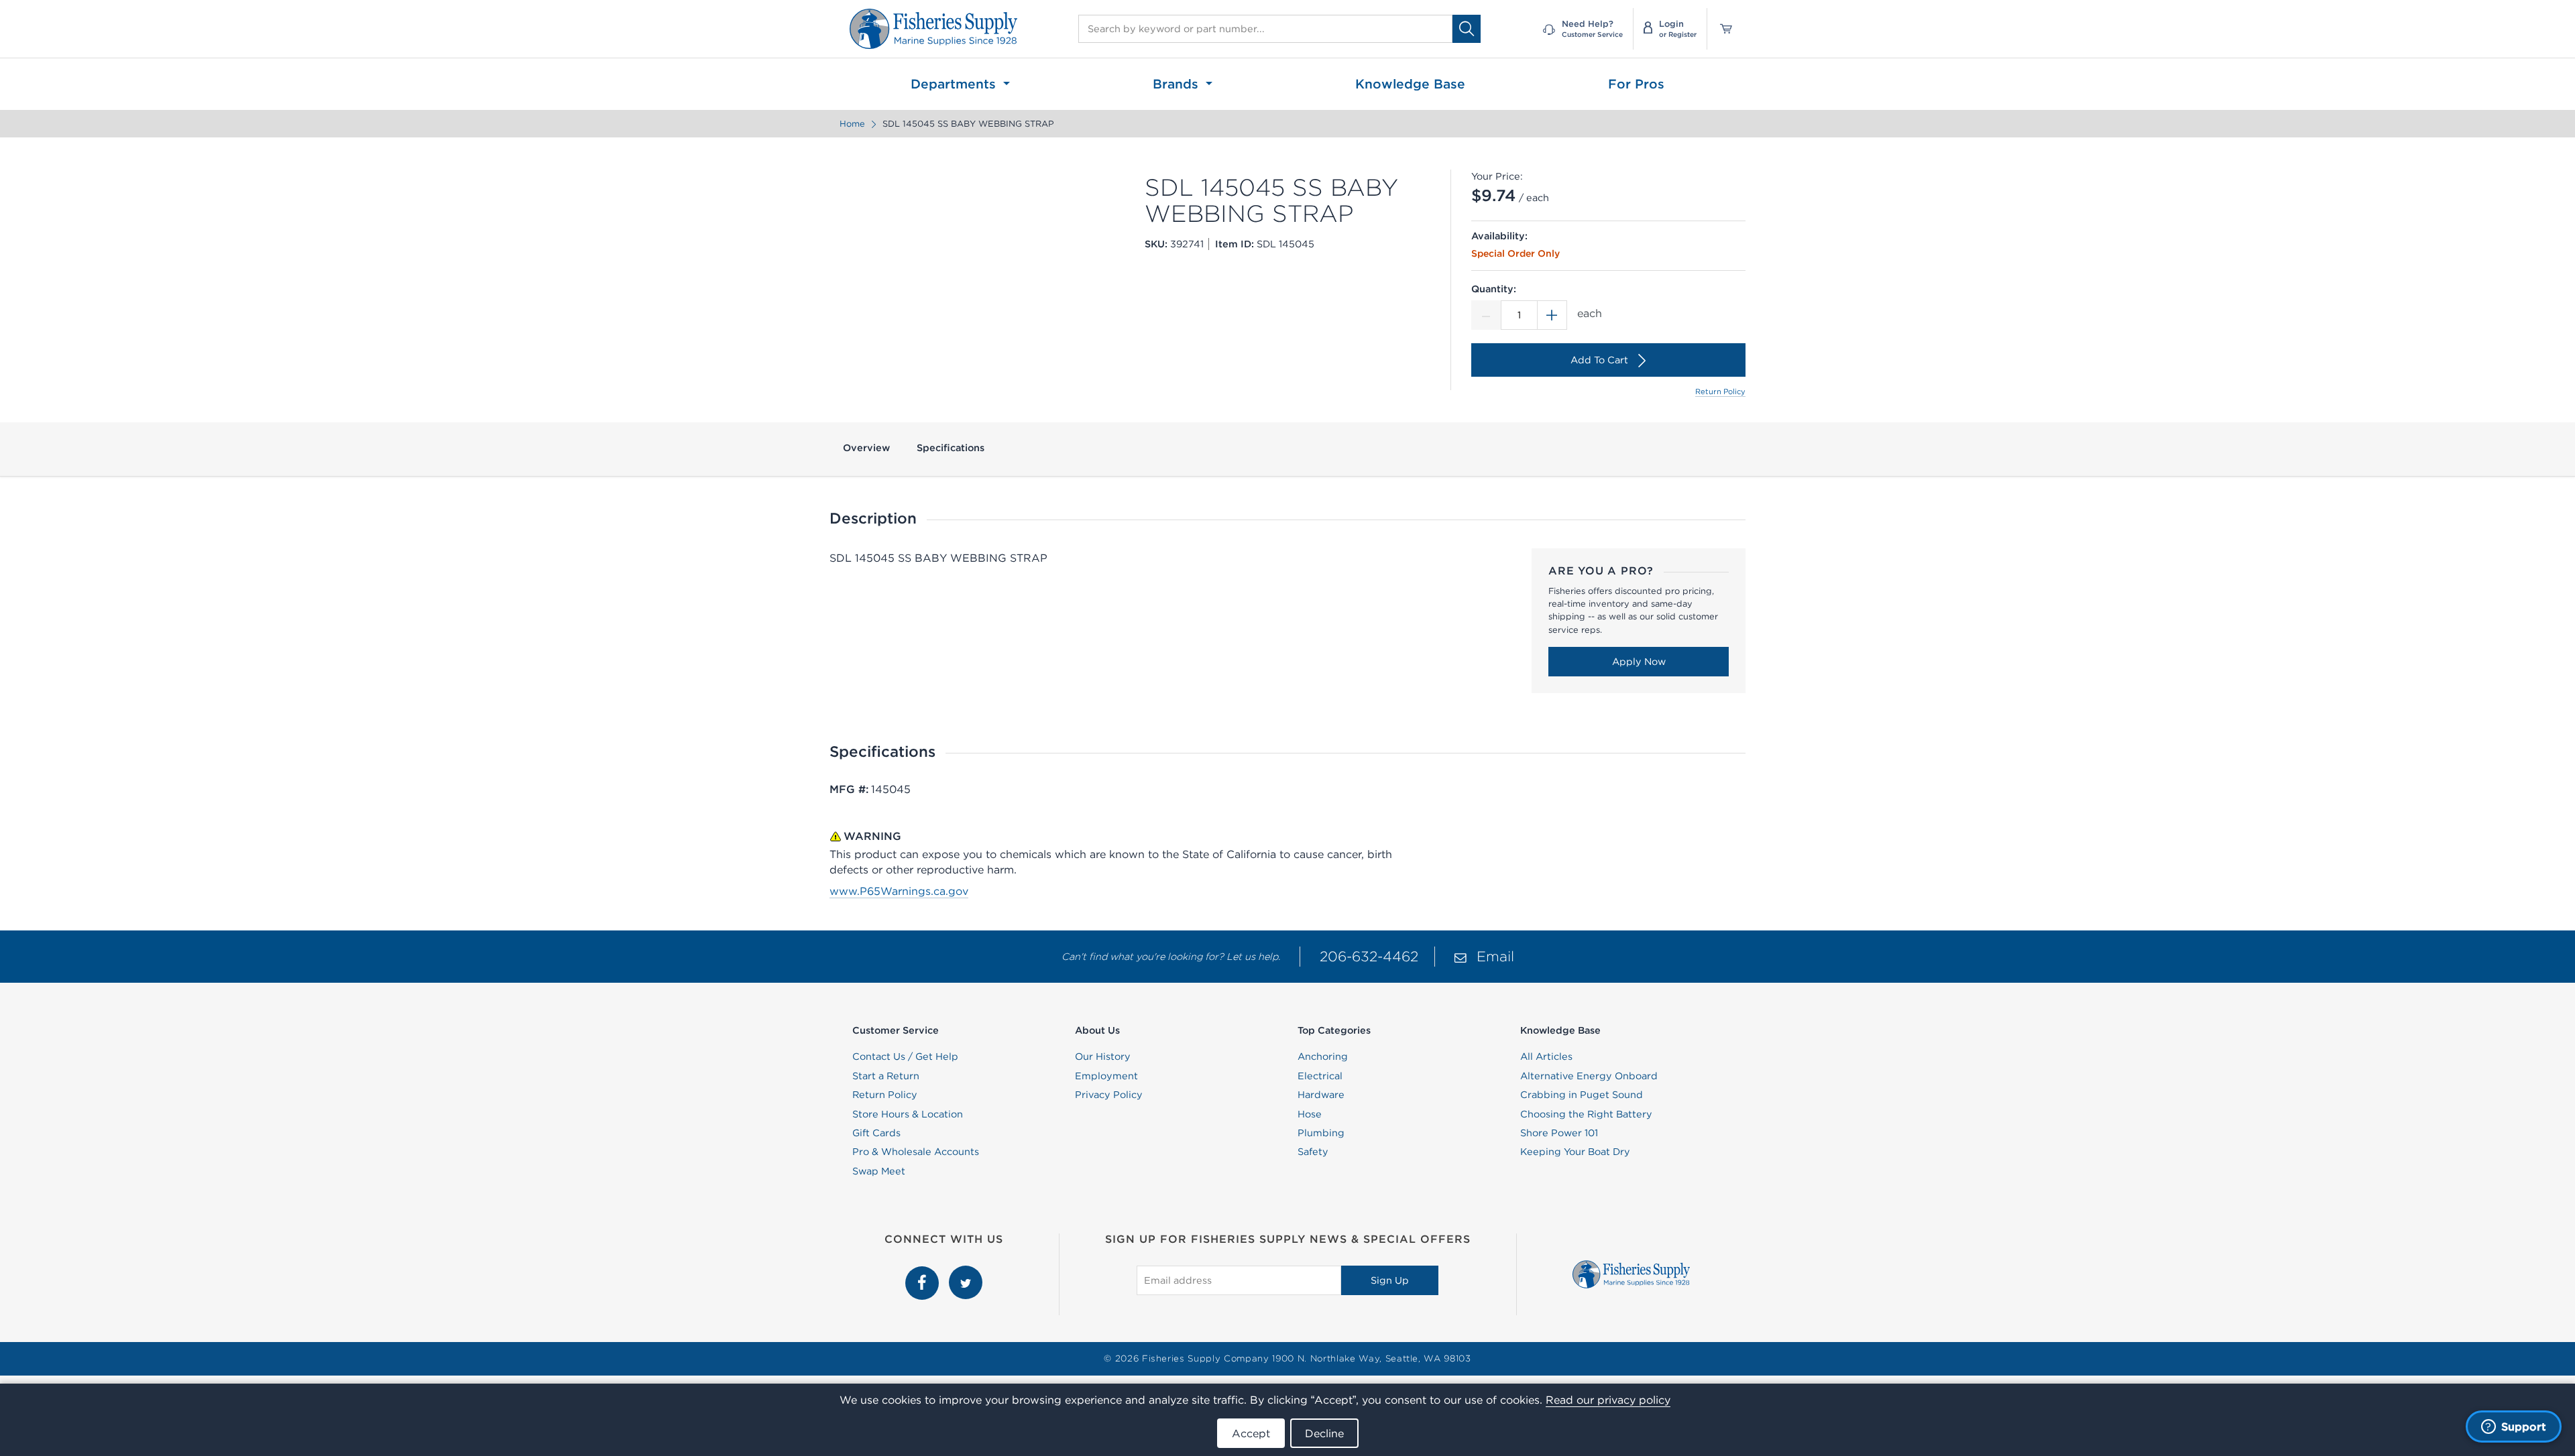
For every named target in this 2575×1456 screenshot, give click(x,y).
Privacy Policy (1109, 1095)
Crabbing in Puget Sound (1582, 1095)
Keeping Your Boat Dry (1575, 1152)
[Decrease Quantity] (1486, 315)
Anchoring (1323, 1056)
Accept (1251, 1433)
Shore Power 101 (1559, 1133)
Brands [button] (1178, 84)
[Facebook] (924, 1273)
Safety (1313, 1152)
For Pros (1636, 84)
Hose (1310, 1114)
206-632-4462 (1369, 956)
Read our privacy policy (1608, 1400)
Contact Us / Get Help (905, 1056)
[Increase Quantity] (1552, 315)
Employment (1106, 1076)
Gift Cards (876, 1133)
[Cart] (1721, 29)
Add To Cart (1599, 360)
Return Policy (1720, 391)
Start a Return (886, 1076)
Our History (1103, 1056)
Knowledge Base (1410, 84)
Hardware (1321, 1095)
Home (852, 124)
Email (1495, 956)
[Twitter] (966, 1273)
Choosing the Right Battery (1586, 1114)
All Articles (1546, 1056)
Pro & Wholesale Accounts (916, 1152)
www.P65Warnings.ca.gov (899, 891)
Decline (1324, 1433)
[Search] (1467, 28)
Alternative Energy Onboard (1589, 1076)
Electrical (1320, 1076)
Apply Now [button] (1639, 662)
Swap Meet (879, 1171)
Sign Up (1390, 1280)
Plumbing (1321, 1133)
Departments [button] (955, 84)
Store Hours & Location (908, 1114)
